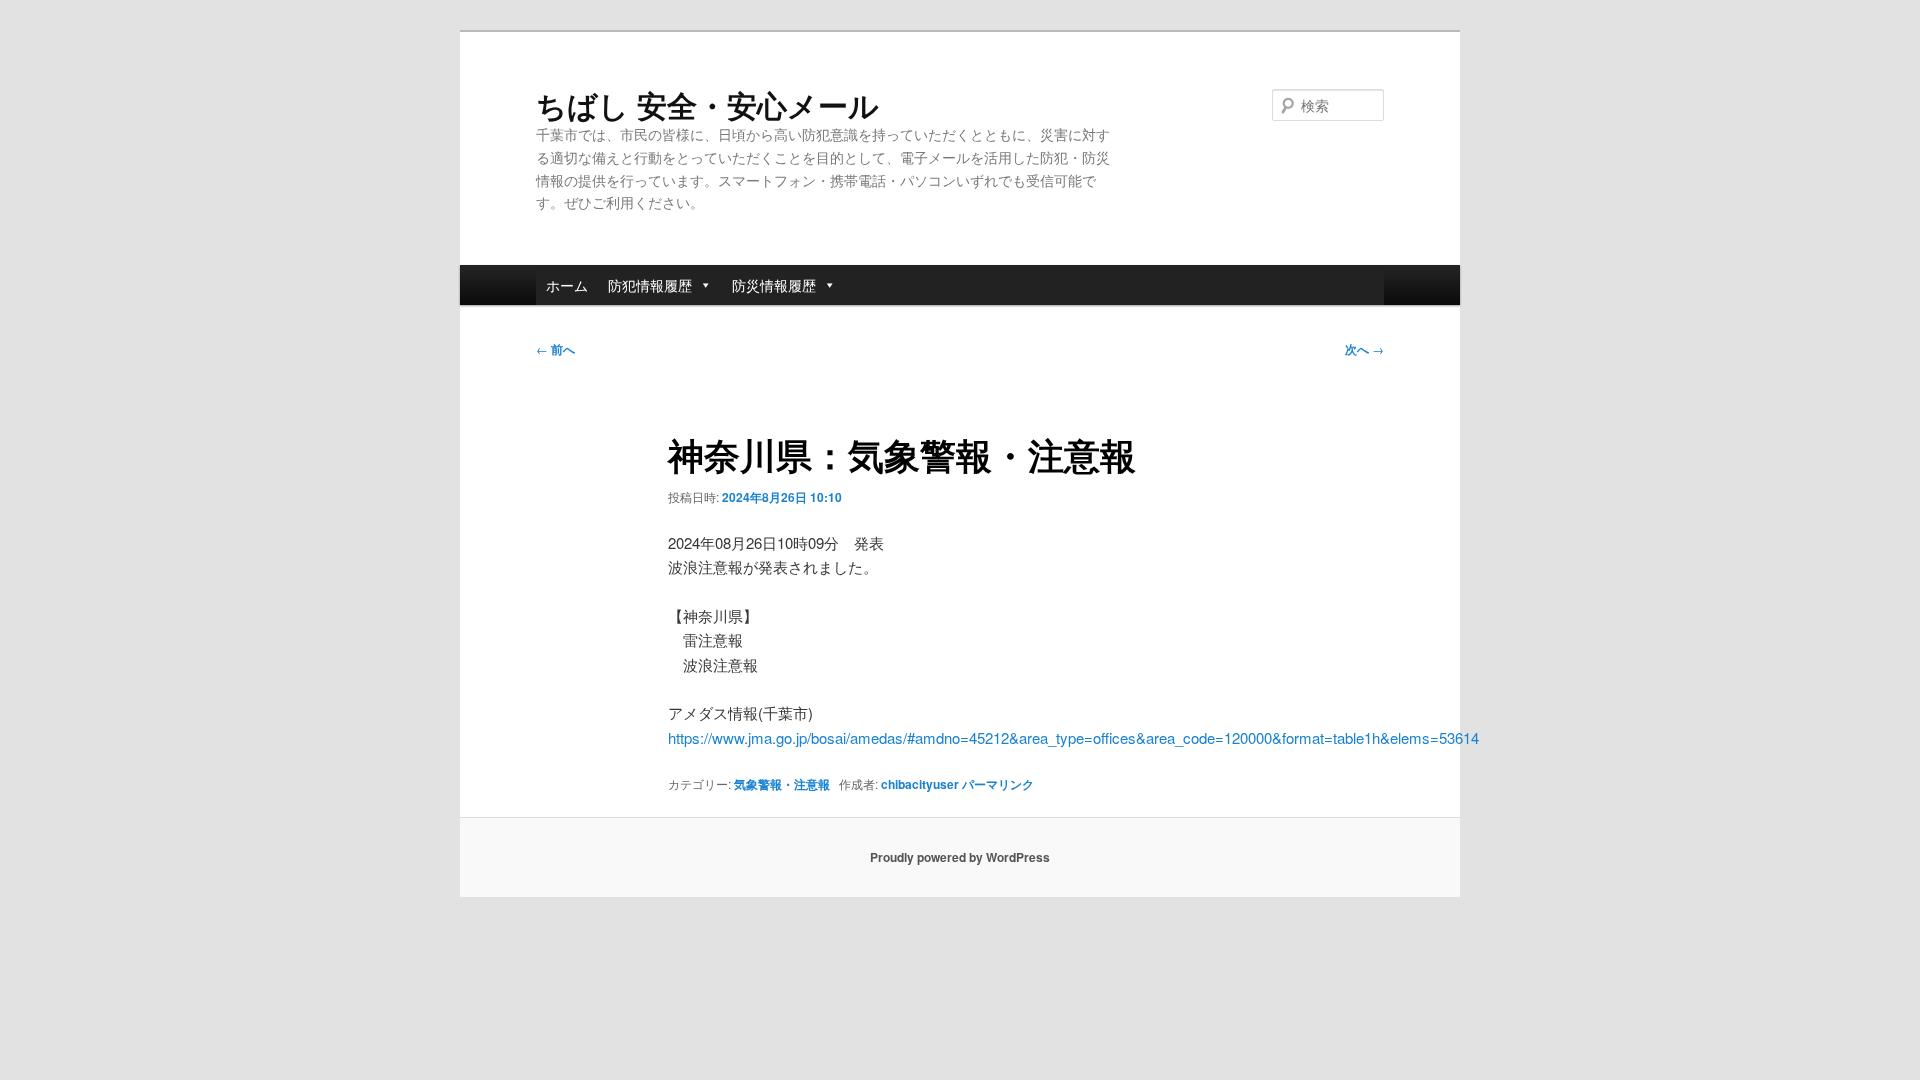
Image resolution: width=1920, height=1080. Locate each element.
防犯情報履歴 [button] (650, 285)
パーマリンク (998, 784)
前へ (555, 349)
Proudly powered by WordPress (960, 857)
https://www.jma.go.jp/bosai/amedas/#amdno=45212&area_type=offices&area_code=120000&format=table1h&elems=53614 (1073, 737)
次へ (1364, 349)
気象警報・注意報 (782, 784)
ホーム (567, 285)
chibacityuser (920, 784)
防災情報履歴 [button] (774, 285)
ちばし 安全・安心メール (707, 104)
